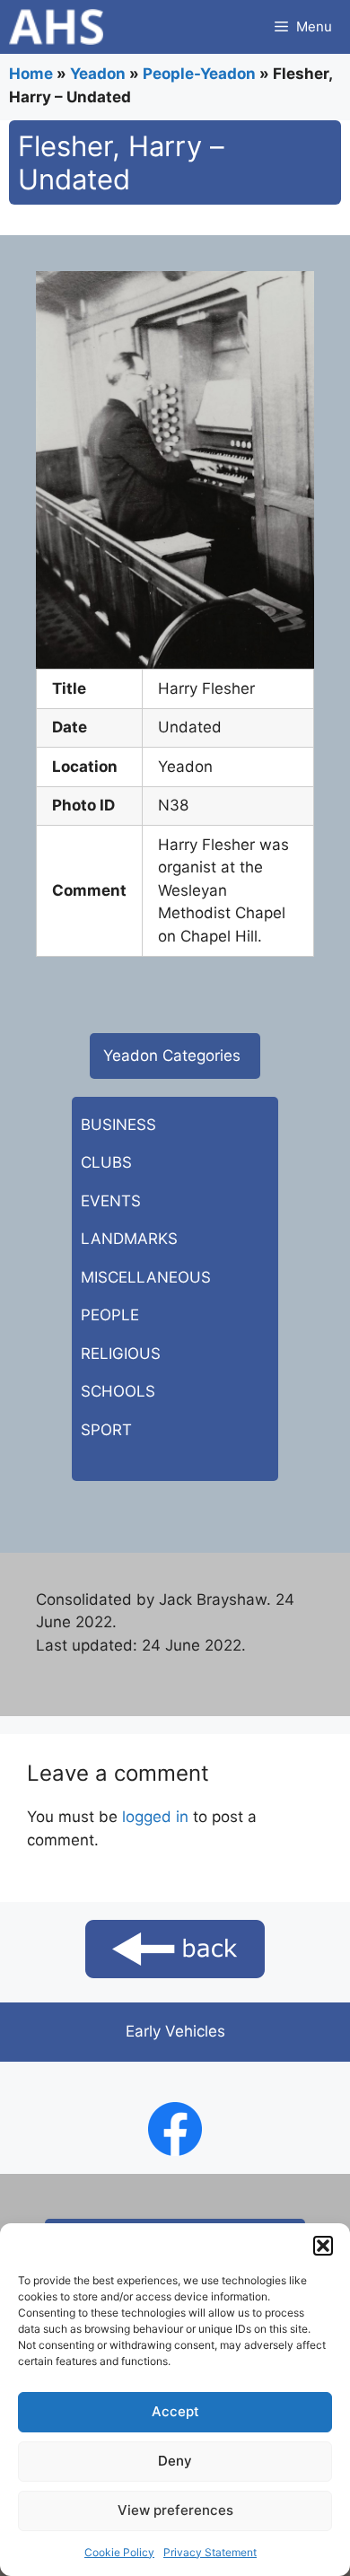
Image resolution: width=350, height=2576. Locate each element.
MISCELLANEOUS (146, 1277)
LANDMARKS (129, 1239)
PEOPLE (110, 1315)
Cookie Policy (119, 2552)
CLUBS (106, 1162)
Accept (175, 2411)
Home (31, 74)
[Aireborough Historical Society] (56, 27)
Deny (175, 2461)
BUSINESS (118, 1125)
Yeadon (98, 74)
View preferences (175, 2510)
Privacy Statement (210, 2552)
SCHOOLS (118, 1391)
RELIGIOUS (121, 1354)
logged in (155, 1817)
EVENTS (111, 1201)
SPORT (106, 1430)
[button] (323, 2246)
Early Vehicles (175, 2031)
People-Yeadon (199, 74)
